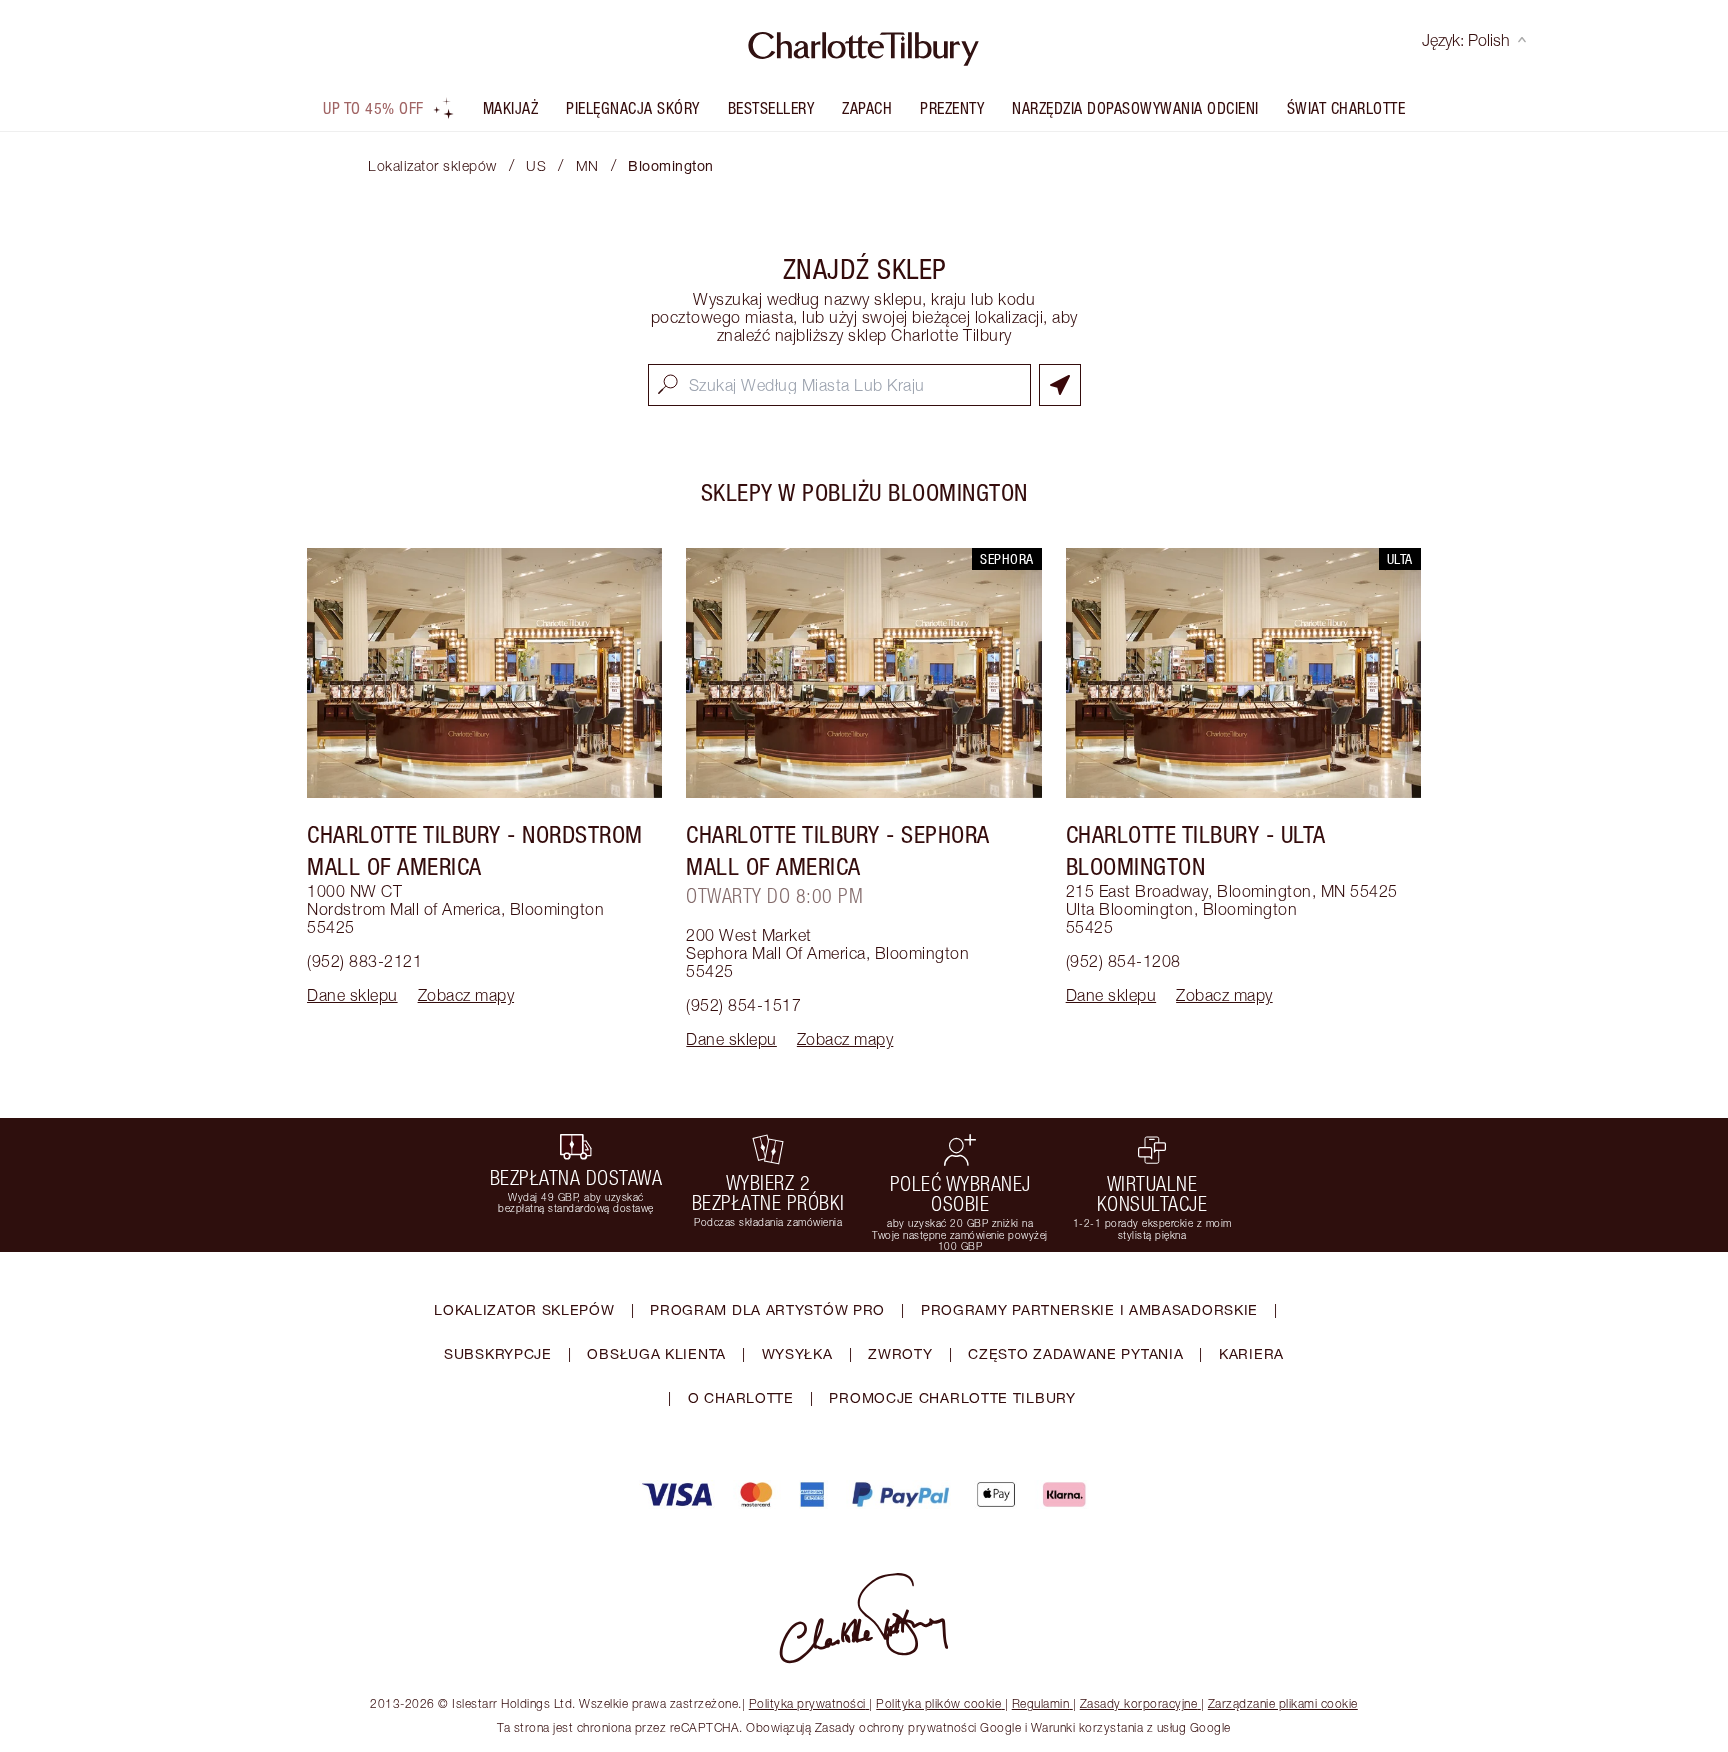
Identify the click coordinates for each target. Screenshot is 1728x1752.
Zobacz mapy (466, 995)
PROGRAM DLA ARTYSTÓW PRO (767, 1309)
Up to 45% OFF (373, 108)
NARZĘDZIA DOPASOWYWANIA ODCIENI (1135, 108)
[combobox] (839, 385)
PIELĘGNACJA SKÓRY (633, 108)
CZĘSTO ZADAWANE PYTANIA (1075, 1353)
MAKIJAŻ (511, 108)
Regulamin (1041, 1703)
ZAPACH (867, 108)
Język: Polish (1466, 40)
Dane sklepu (352, 995)
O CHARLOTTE (741, 1397)
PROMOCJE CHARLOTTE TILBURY (952, 1397)
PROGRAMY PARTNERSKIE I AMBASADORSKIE (1089, 1309)
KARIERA (1251, 1353)
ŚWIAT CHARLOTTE (1346, 108)
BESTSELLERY (771, 108)
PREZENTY (952, 108)
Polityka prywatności (807, 1703)
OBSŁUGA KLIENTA (656, 1353)
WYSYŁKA (797, 1353)
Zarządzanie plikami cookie (1283, 1703)
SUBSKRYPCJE (498, 1353)
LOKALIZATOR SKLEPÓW (524, 1309)
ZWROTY (900, 1353)
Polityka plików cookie (938, 1703)
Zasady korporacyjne (1139, 1703)
